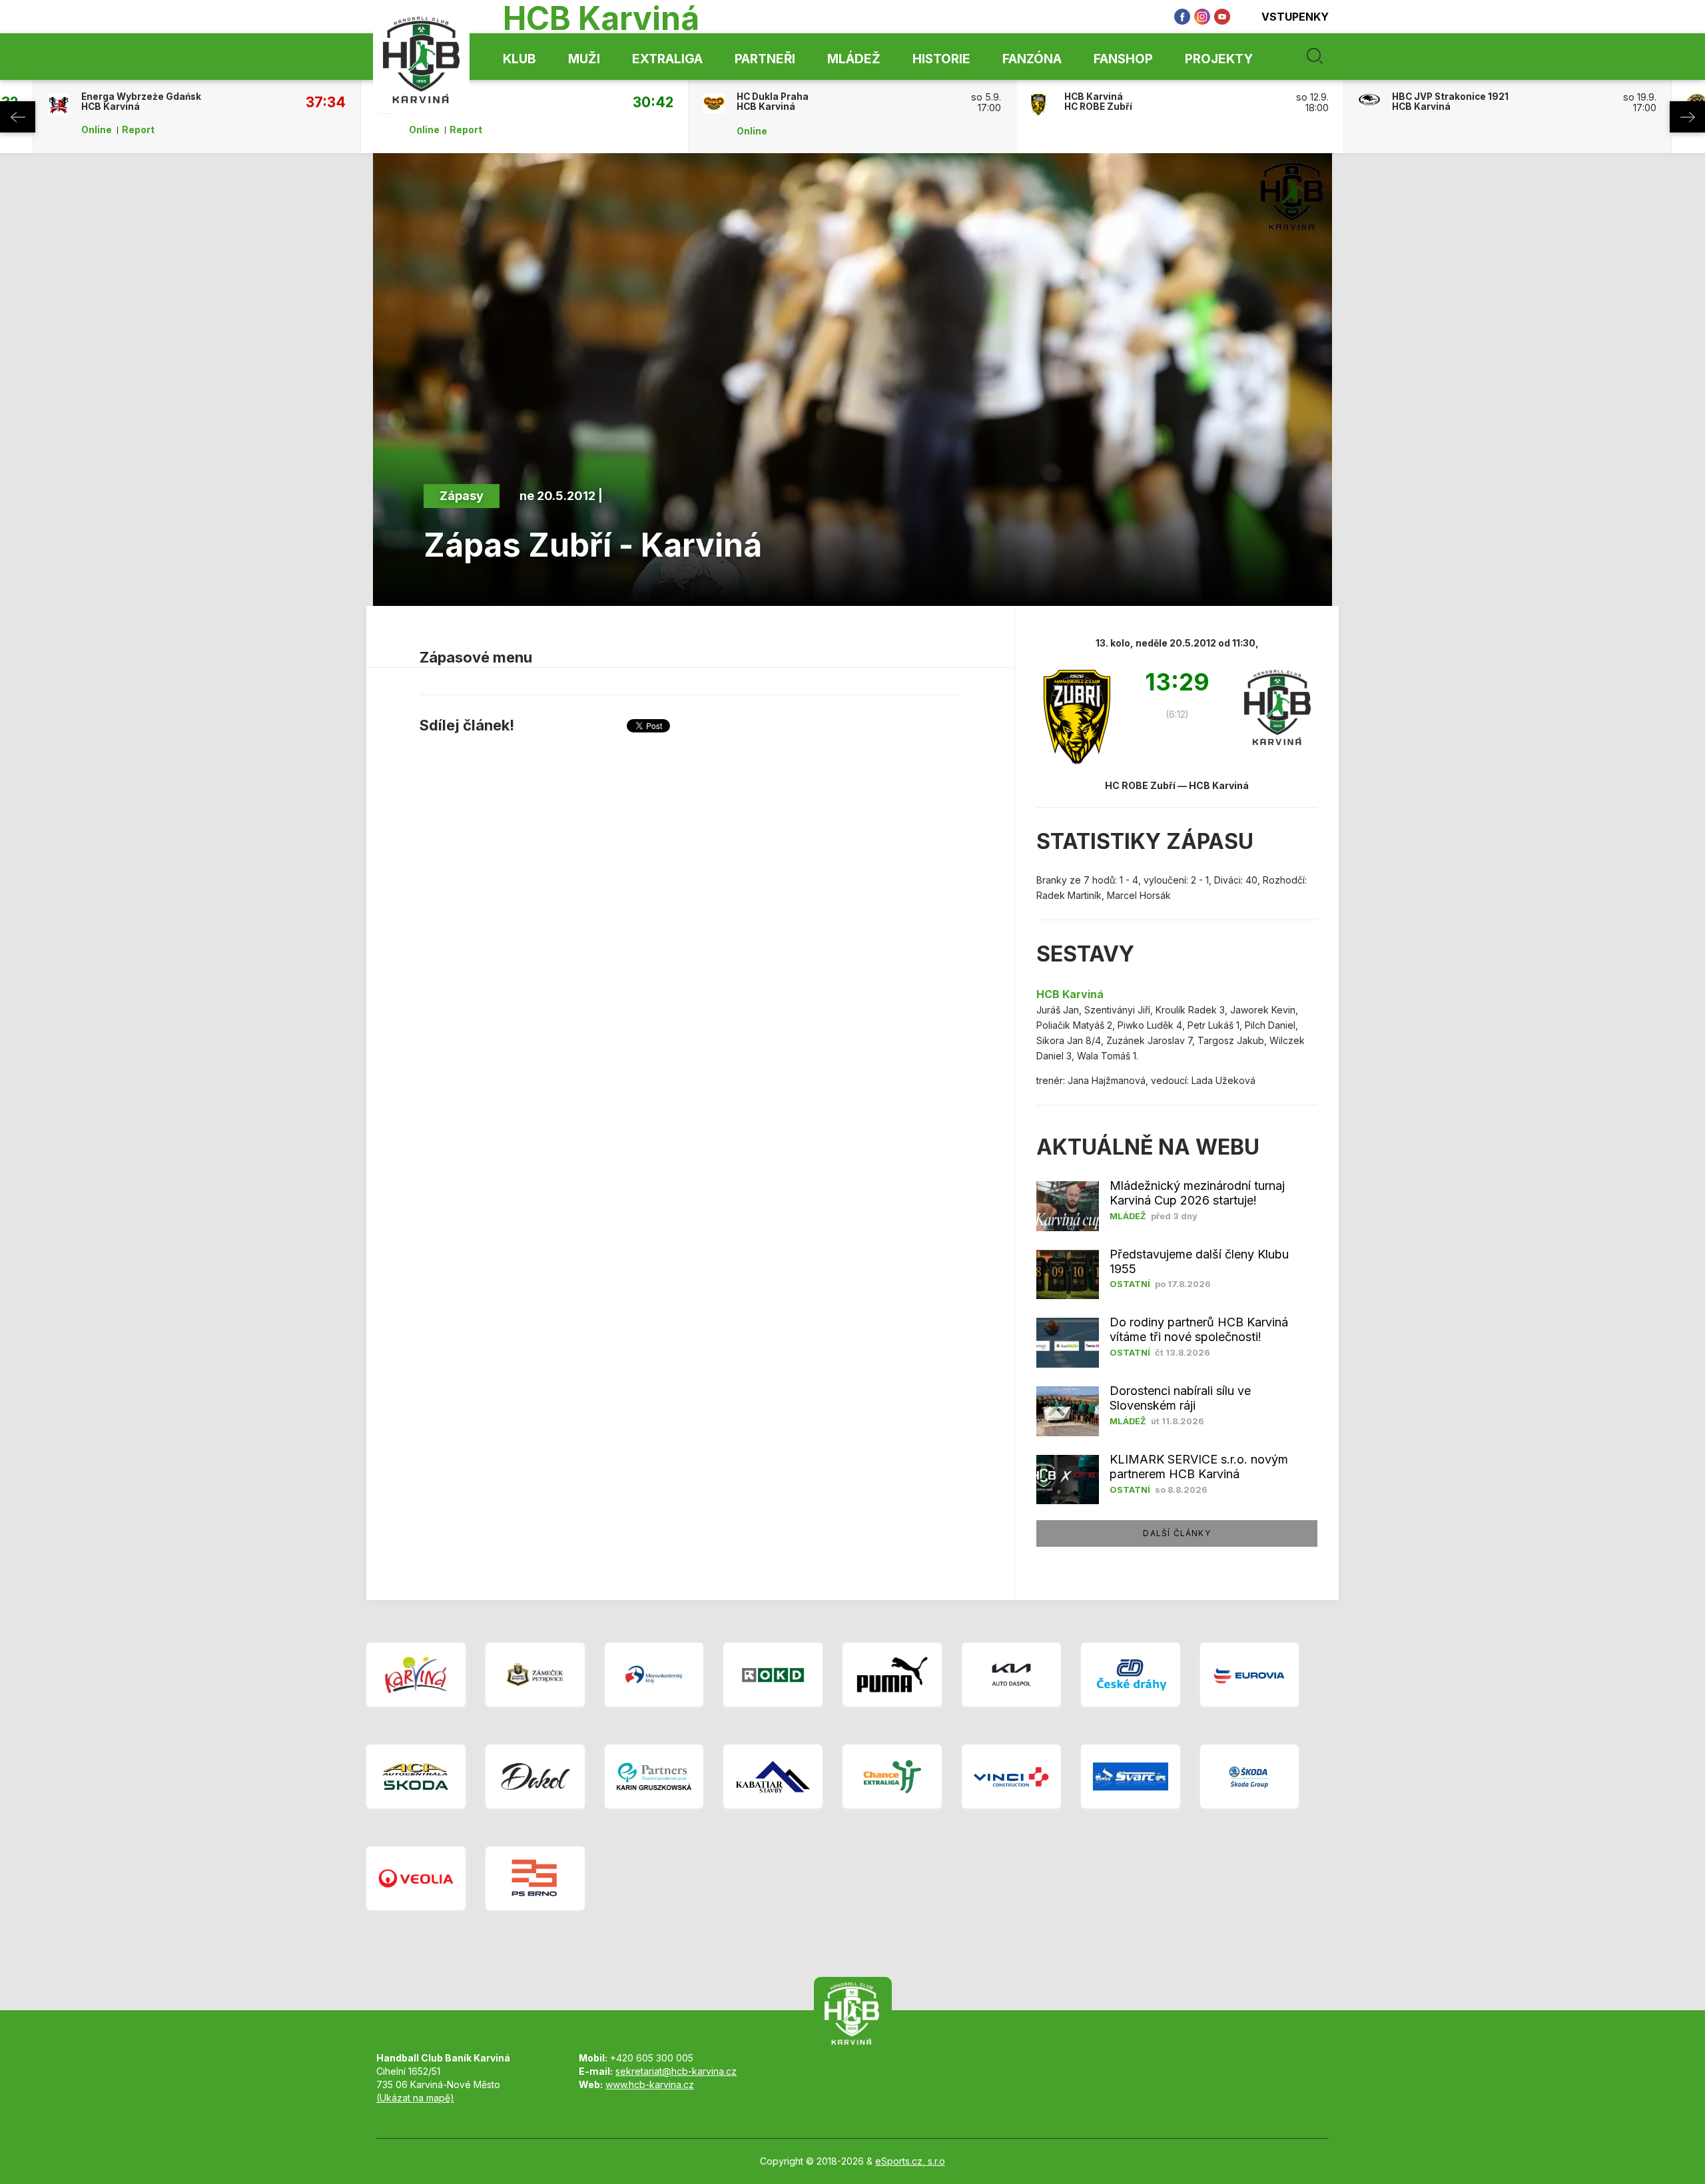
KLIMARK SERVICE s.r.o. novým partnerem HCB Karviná (1199, 1467)
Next (1687, 117)
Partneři (765, 59)
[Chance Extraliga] (892, 1776)
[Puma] (892, 1675)
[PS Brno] (535, 1878)
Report (138, 130)
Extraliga (667, 59)
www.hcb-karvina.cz (650, 2084)
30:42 (653, 102)
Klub (519, 59)
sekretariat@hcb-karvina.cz (676, 2071)
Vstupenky (1295, 17)
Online (97, 130)
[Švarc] (1131, 1776)
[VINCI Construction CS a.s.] (1011, 1776)
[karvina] (416, 1675)
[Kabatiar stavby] (773, 1776)
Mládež (854, 59)
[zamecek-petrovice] (535, 1675)
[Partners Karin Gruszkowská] (654, 1776)
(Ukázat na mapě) (415, 2098)
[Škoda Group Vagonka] (1250, 1776)
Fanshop (1123, 59)
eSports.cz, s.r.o (910, 2161)
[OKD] (773, 1675)
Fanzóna (1032, 59)
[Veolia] (416, 1878)
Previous (18, 117)
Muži (584, 59)
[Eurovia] (1250, 1675)
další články (1177, 1533)
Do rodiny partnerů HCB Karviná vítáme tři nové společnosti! (1199, 1329)
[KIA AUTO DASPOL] (1011, 1675)
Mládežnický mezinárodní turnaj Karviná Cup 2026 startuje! (1197, 1193)
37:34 (326, 102)
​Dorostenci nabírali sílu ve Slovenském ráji (1180, 1398)
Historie (941, 59)
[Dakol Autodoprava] (535, 1776)
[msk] (654, 1675)
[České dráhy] (1131, 1675)
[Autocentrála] (416, 1776)
